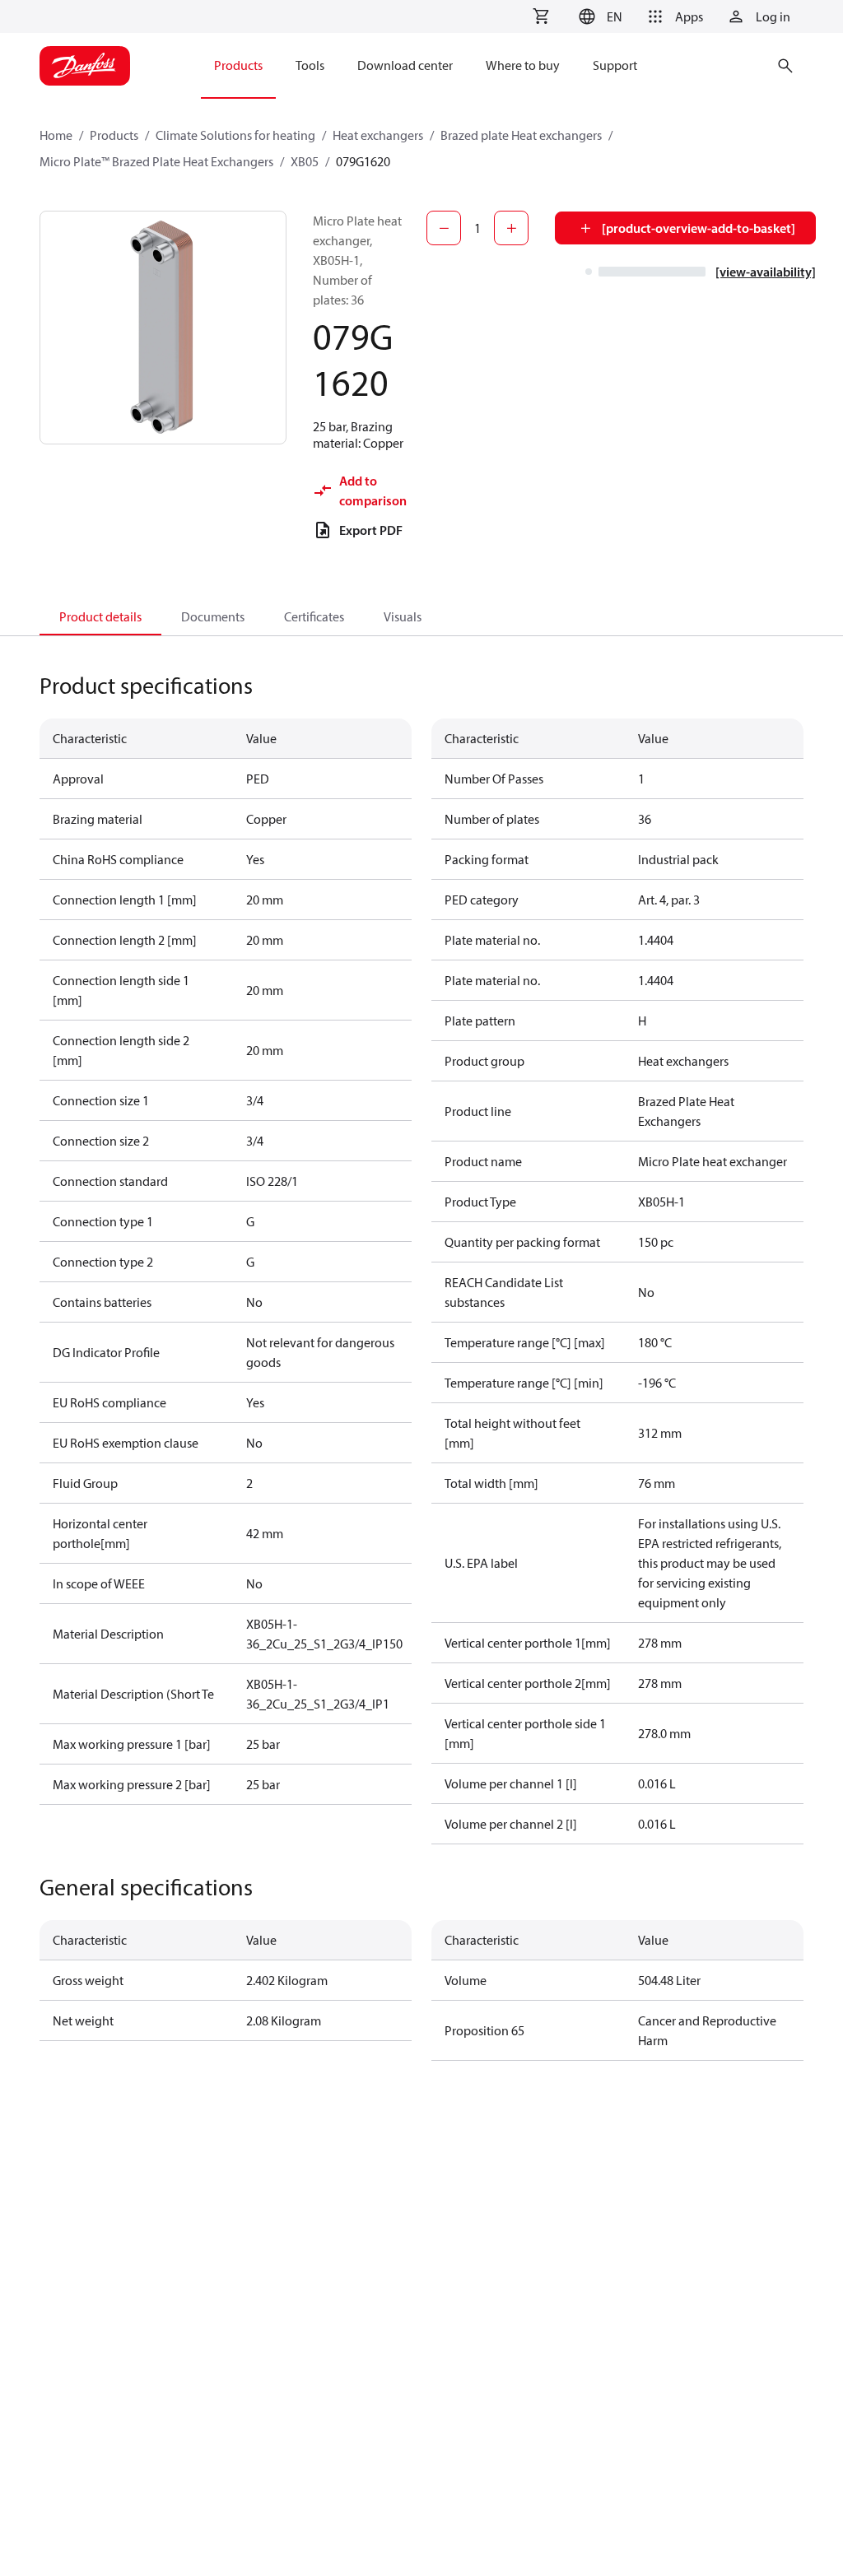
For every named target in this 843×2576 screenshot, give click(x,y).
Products (114, 135)
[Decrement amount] (444, 228)
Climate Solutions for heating (235, 135)
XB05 (305, 161)
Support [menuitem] (615, 65)
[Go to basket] (541, 16)
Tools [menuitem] (310, 65)
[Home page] (85, 66)
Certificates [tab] (314, 616)
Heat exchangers (378, 135)
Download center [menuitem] (405, 65)
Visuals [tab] (403, 616)
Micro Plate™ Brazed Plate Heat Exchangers (156, 161)
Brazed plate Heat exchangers (521, 135)
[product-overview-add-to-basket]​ (699, 228)
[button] (598, 16)
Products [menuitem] (238, 65)
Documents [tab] (213, 616)
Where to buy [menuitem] (523, 65)
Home (56, 135)
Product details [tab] (100, 616)
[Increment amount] (511, 228)
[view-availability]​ (766, 272)
